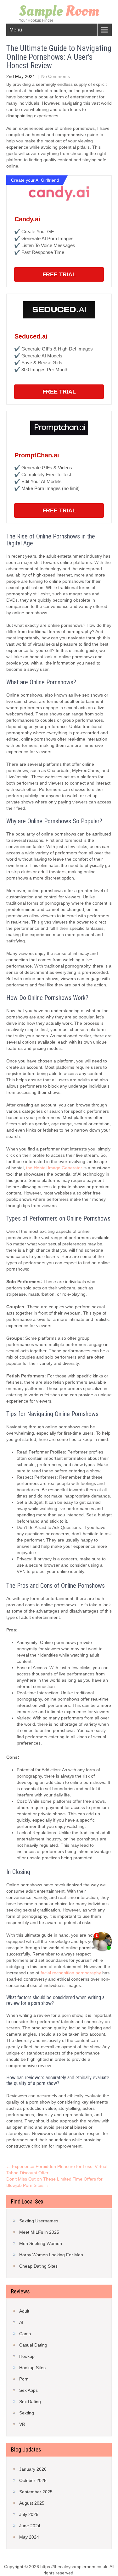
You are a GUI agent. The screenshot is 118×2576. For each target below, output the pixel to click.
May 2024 (29, 2537)
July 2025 (29, 2514)
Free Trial (59, 274)
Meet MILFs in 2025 (39, 2232)
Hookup (27, 2356)
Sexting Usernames (39, 2221)
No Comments (56, 76)
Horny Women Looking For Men (51, 2255)
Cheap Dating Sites (38, 2266)
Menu (16, 30)
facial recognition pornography (71, 1973)
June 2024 (30, 2526)
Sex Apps (28, 2390)
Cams (25, 2334)
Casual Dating (33, 2345)
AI (21, 2322)
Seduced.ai (31, 336)
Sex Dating (30, 2402)
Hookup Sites (32, 2368)
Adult (24, 2311)
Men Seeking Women (41, 2243)
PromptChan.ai (37, 455)
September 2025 (36, 2492)
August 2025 (32, 2503)
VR (22, 2424)
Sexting (27, 2413)
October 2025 (33, 2480)
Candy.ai (27, 219)
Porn (24, 2379)
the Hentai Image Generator (54, 1168)
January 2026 (33, 2469)
